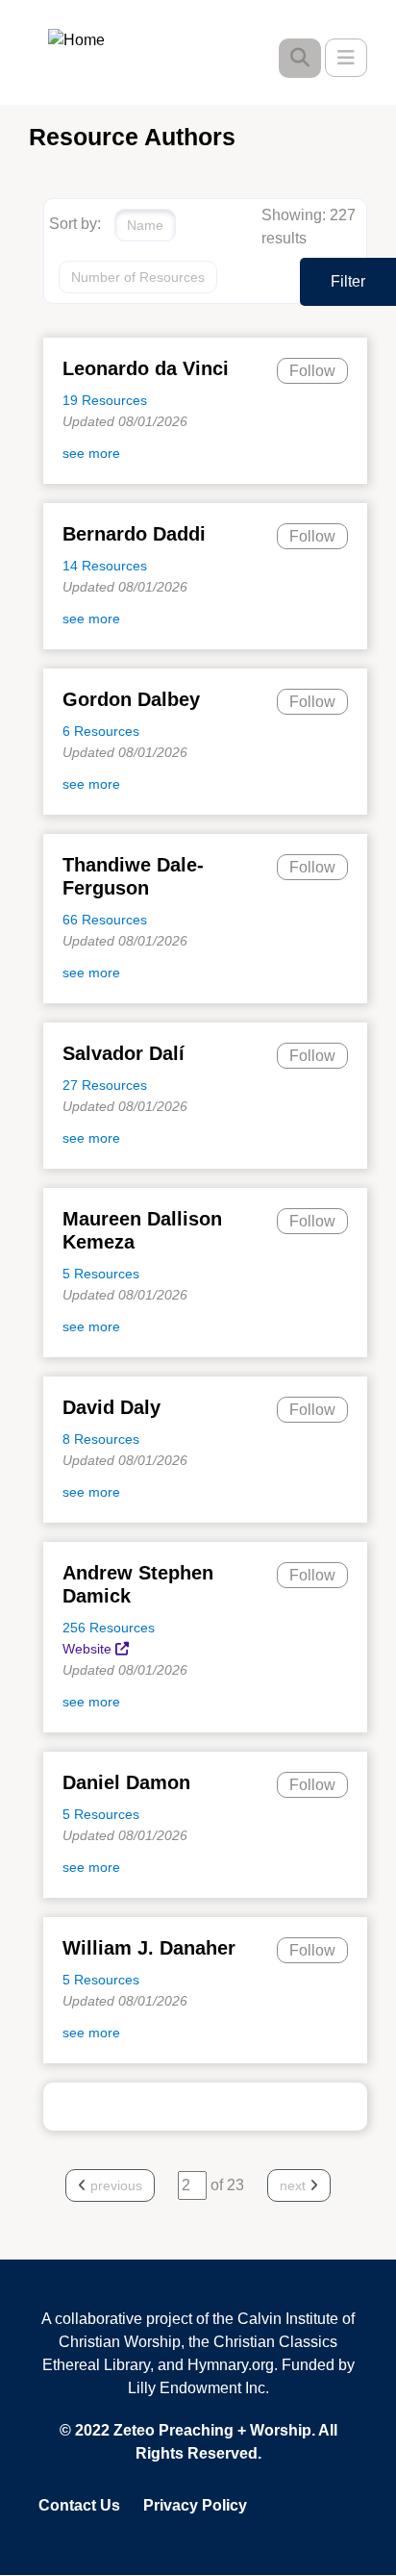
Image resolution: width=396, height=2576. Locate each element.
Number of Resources (138, 277)
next (295, 2185)
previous (114, 2185)
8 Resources (101, 1439)
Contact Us (79, 2505)
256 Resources (109, 1628)
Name (145, 225)
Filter (348, 281)
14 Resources (105, 566)
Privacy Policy (195, 2505)
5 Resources (101, 1274)
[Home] (91, 39)
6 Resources (101, 731)
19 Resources (105, 400)
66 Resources (105, 920)
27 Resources (105, 1085)
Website (87, 1649)
